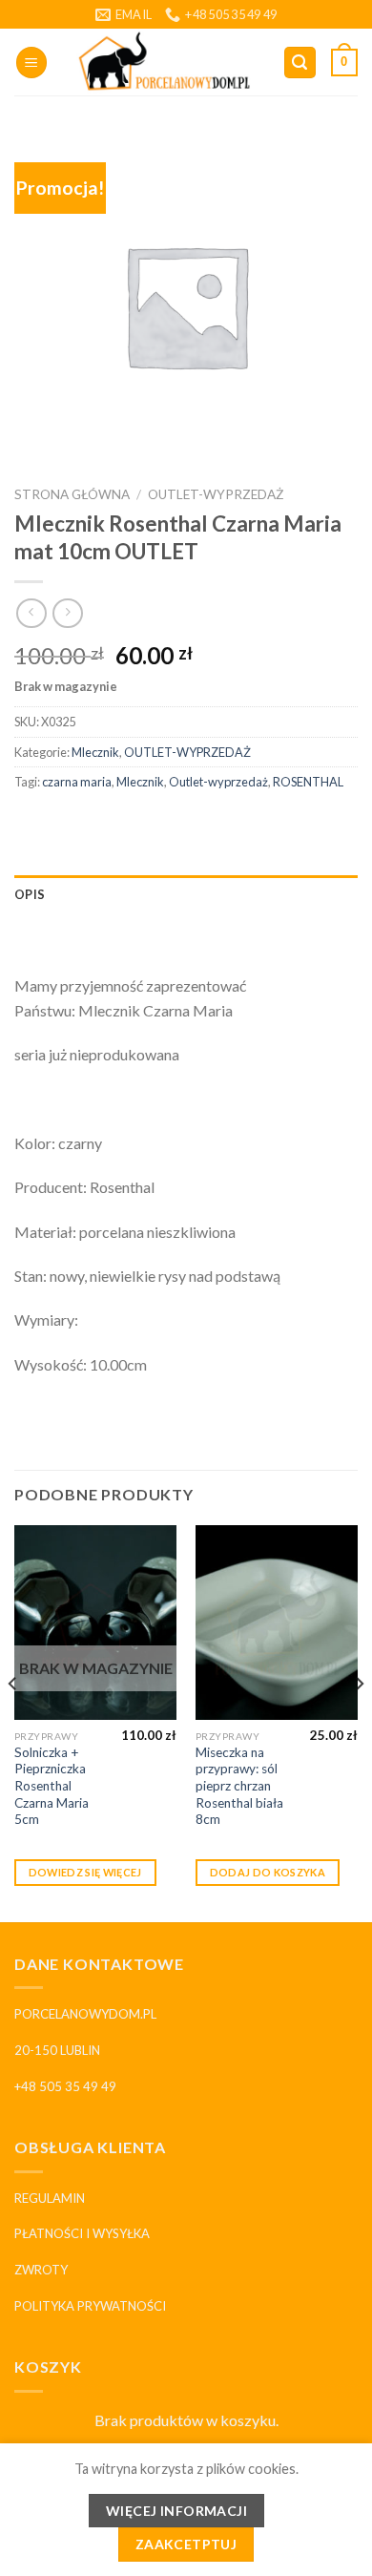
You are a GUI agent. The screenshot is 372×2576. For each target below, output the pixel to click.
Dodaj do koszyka (268, 1872)
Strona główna (72, 494)
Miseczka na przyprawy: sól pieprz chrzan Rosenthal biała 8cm (239, 1786)
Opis (30, 894)
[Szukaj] (300, 63)
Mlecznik (95, 752)
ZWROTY (41, 2270)
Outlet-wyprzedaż (218, 782)
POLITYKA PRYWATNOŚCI (90, 2306)
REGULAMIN (50, 2198)
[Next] (359, 1722)
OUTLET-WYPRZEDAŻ (216, 494)
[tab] (186, 894)
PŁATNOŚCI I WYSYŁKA (82, 2233)
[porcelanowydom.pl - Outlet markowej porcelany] (165, 62)
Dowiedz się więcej (85, 1872)
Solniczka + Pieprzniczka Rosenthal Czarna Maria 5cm (52, 1786)
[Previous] (13, 1722)
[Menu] (31, 63)
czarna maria (77, 782)
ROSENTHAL (308, 782)
